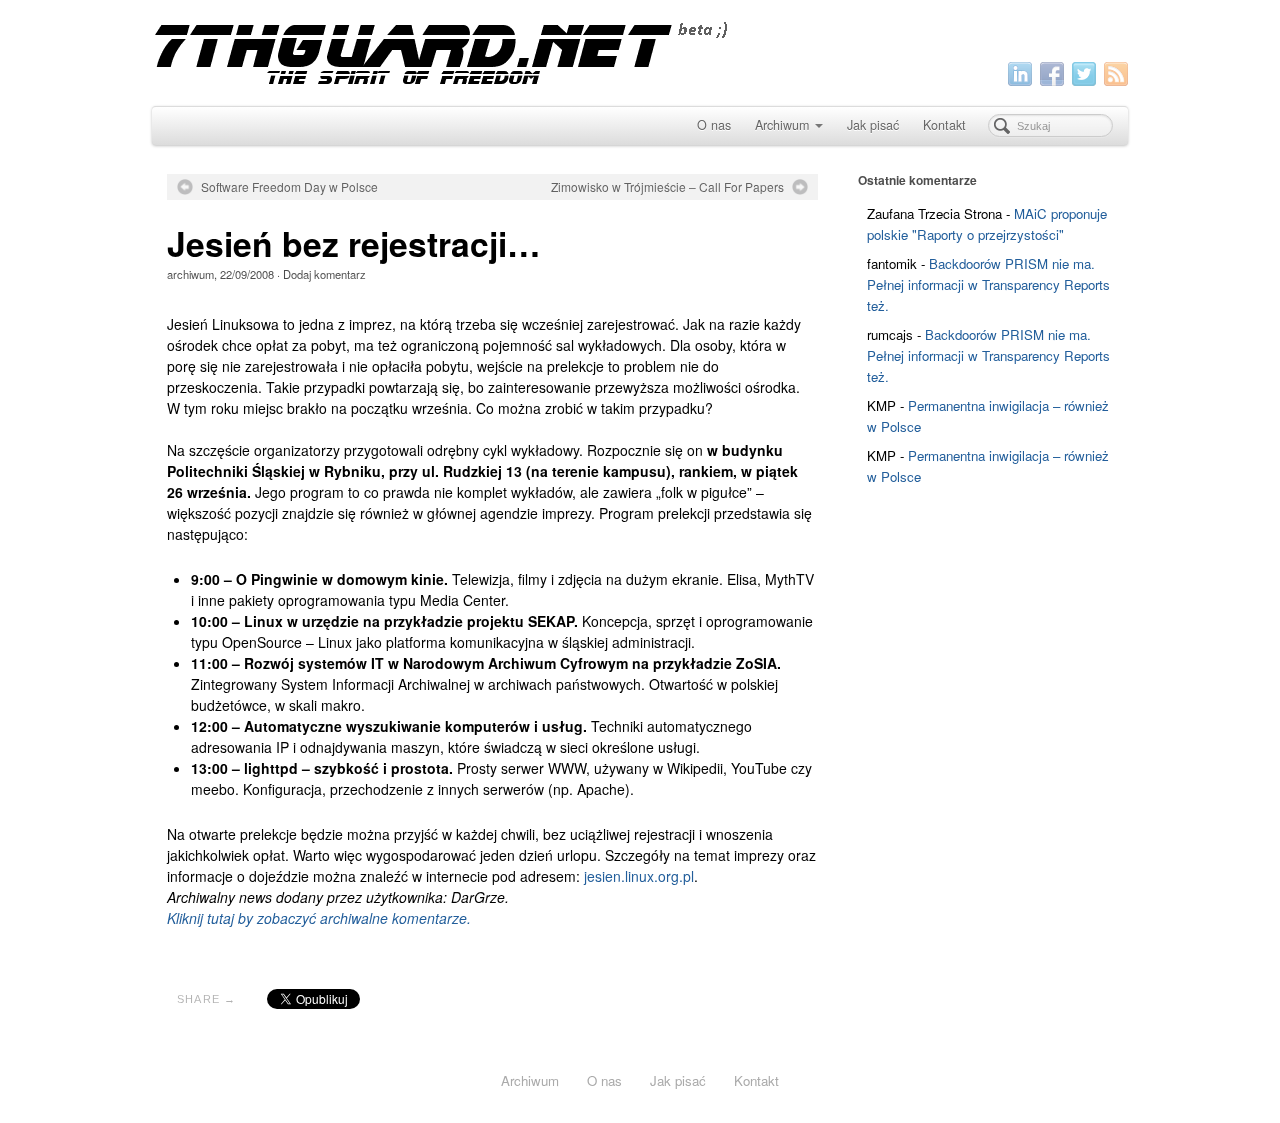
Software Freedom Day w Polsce (289, 187)
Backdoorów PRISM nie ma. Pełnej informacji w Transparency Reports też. (988, 284)
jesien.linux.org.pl (639, 876)
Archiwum (782, 125)
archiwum (190, 274)
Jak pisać (873, 125)
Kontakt (944, 125)
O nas (714, 125)
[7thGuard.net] (640, 50)
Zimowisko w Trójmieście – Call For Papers (667, 187)
